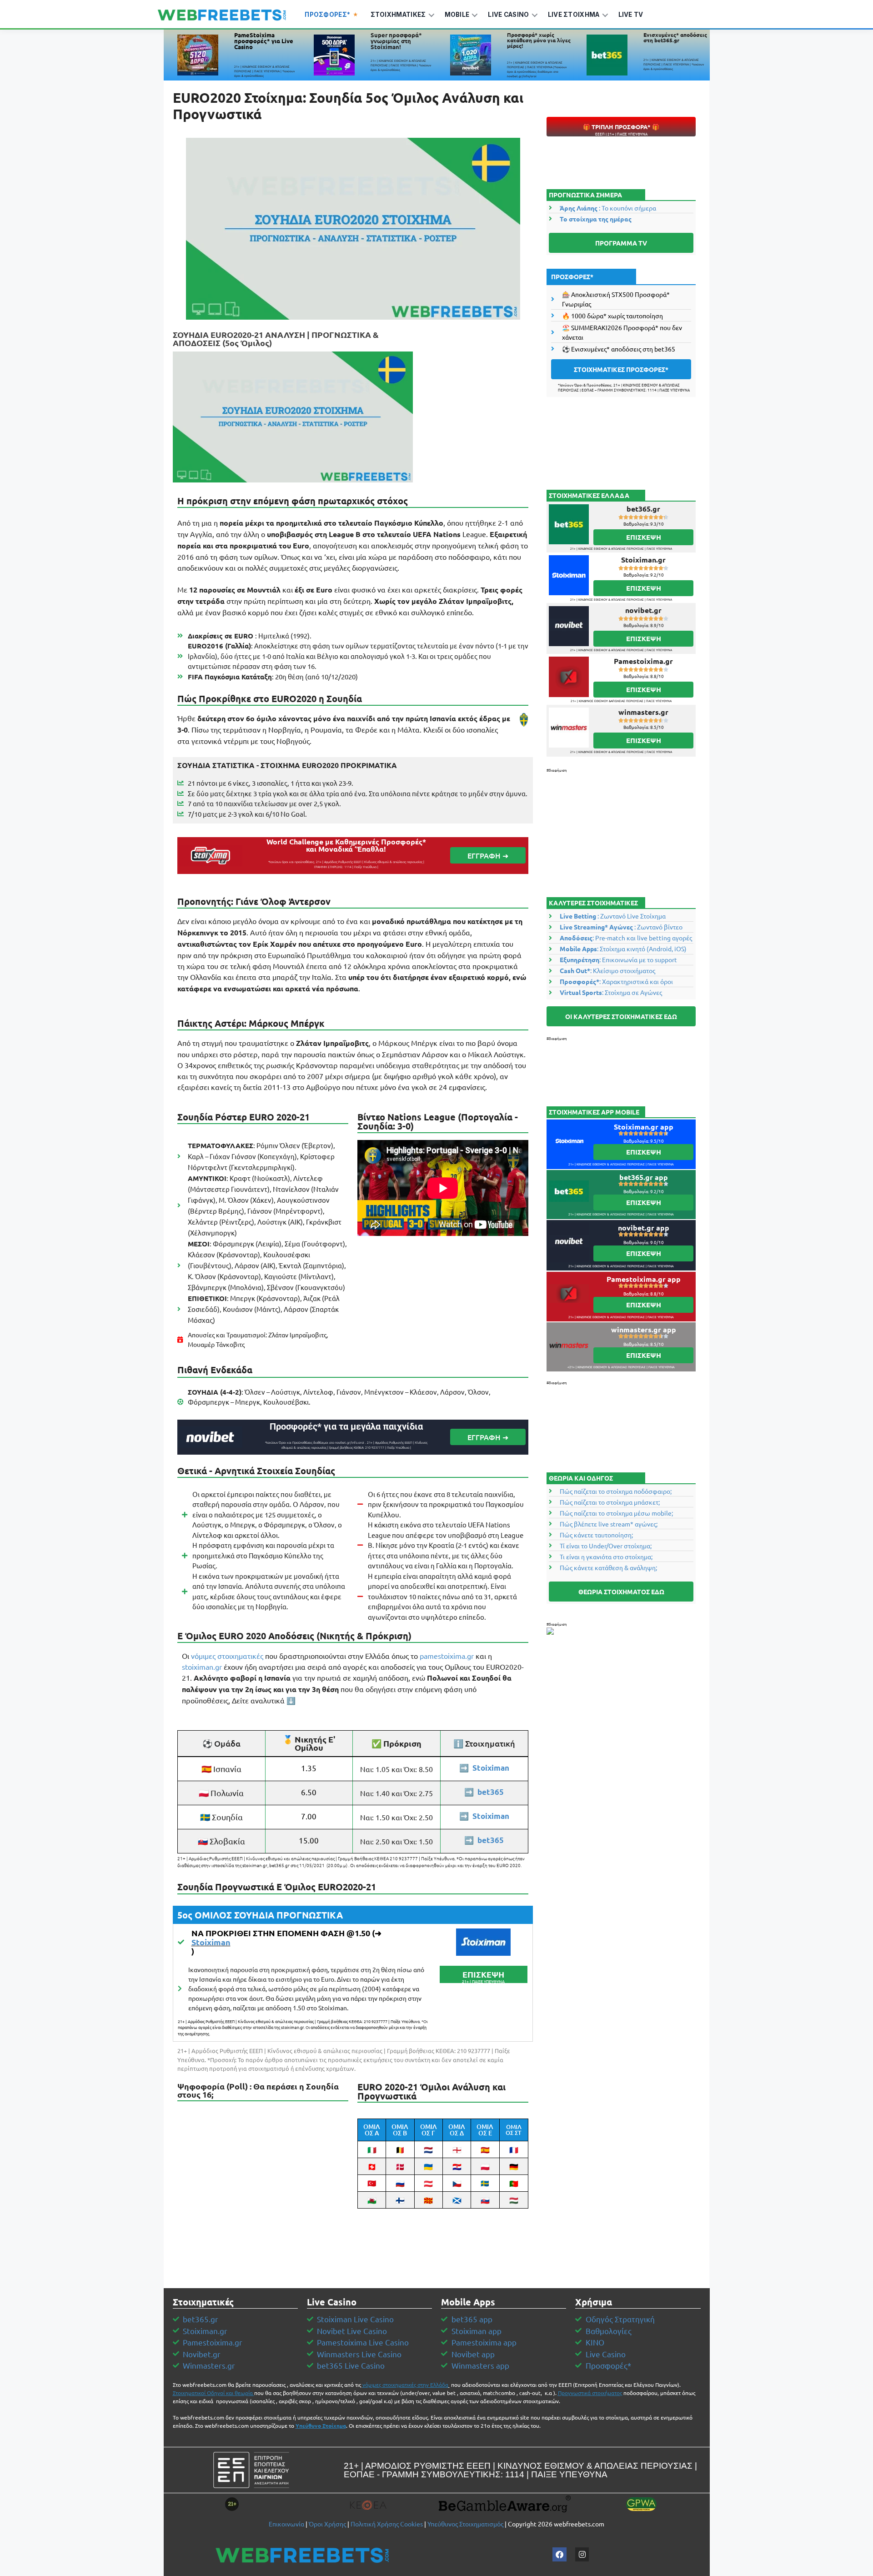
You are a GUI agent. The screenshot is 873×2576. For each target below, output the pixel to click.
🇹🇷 (372, 2183)
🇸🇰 (485, 2200)
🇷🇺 (400, 2183)
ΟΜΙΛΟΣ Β (400, 2130)
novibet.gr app (644, 1228)
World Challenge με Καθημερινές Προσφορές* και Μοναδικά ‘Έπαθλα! (346, 845)
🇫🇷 (514, 2149)
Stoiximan (491, 1768)
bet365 (491, 1792)
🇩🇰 (400, 2166)
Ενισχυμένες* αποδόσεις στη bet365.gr (675, 37)
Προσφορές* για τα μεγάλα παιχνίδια (346, 1426)
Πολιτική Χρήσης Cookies (387, 2524)
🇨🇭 (372, 2166)
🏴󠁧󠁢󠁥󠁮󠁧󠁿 (457, 2149)
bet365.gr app (644, 1177)
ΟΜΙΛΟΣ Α (372, 2130)
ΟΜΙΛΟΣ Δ (457, 2130)
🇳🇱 (428, 2149)
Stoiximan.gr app (644, 1127)
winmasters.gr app (644, 1329)
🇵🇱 (485, 2166)
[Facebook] (559, 2554)
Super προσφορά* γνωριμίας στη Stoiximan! (396, 41)
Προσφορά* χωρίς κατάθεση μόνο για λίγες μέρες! (539, 40)
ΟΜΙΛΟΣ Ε (485, 2130)
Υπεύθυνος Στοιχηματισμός (465, 2524)
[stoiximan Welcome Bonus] (483, 1942)
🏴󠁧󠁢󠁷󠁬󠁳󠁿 (372, 2200)
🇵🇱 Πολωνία (221, 1793)
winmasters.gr (643, 712)
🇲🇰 (428, 2200)
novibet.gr (643, 610)
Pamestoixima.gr (643, 661)
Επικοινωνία (286, 2524)
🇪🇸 (485, 2149)
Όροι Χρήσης (327, 2524)
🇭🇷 (457, 2166)
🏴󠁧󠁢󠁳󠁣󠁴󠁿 (457, 2200)
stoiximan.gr (202, 1667)
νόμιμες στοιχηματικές (227, 1656)
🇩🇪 (514, 2166)
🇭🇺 (514, 2200)
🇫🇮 (400, 2200)
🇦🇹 (428, 2183)
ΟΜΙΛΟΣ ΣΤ (514, 2130)
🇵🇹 (514, 2183)
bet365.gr (643, 509)
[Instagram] (582, 2554)
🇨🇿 (457, 2183)
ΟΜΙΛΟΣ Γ (429, 2130)
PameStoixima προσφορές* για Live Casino (264, 41)
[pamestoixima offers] (198, 55)
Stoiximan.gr (643, 560)
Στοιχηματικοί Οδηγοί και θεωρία (213, 2393)
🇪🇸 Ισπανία (221, 1769)
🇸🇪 (485, 2183)
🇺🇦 (428, 2166)
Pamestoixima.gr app (644, 1279)
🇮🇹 (372, 2149)
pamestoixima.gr (447, 1656)
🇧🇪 (400, 2149)
